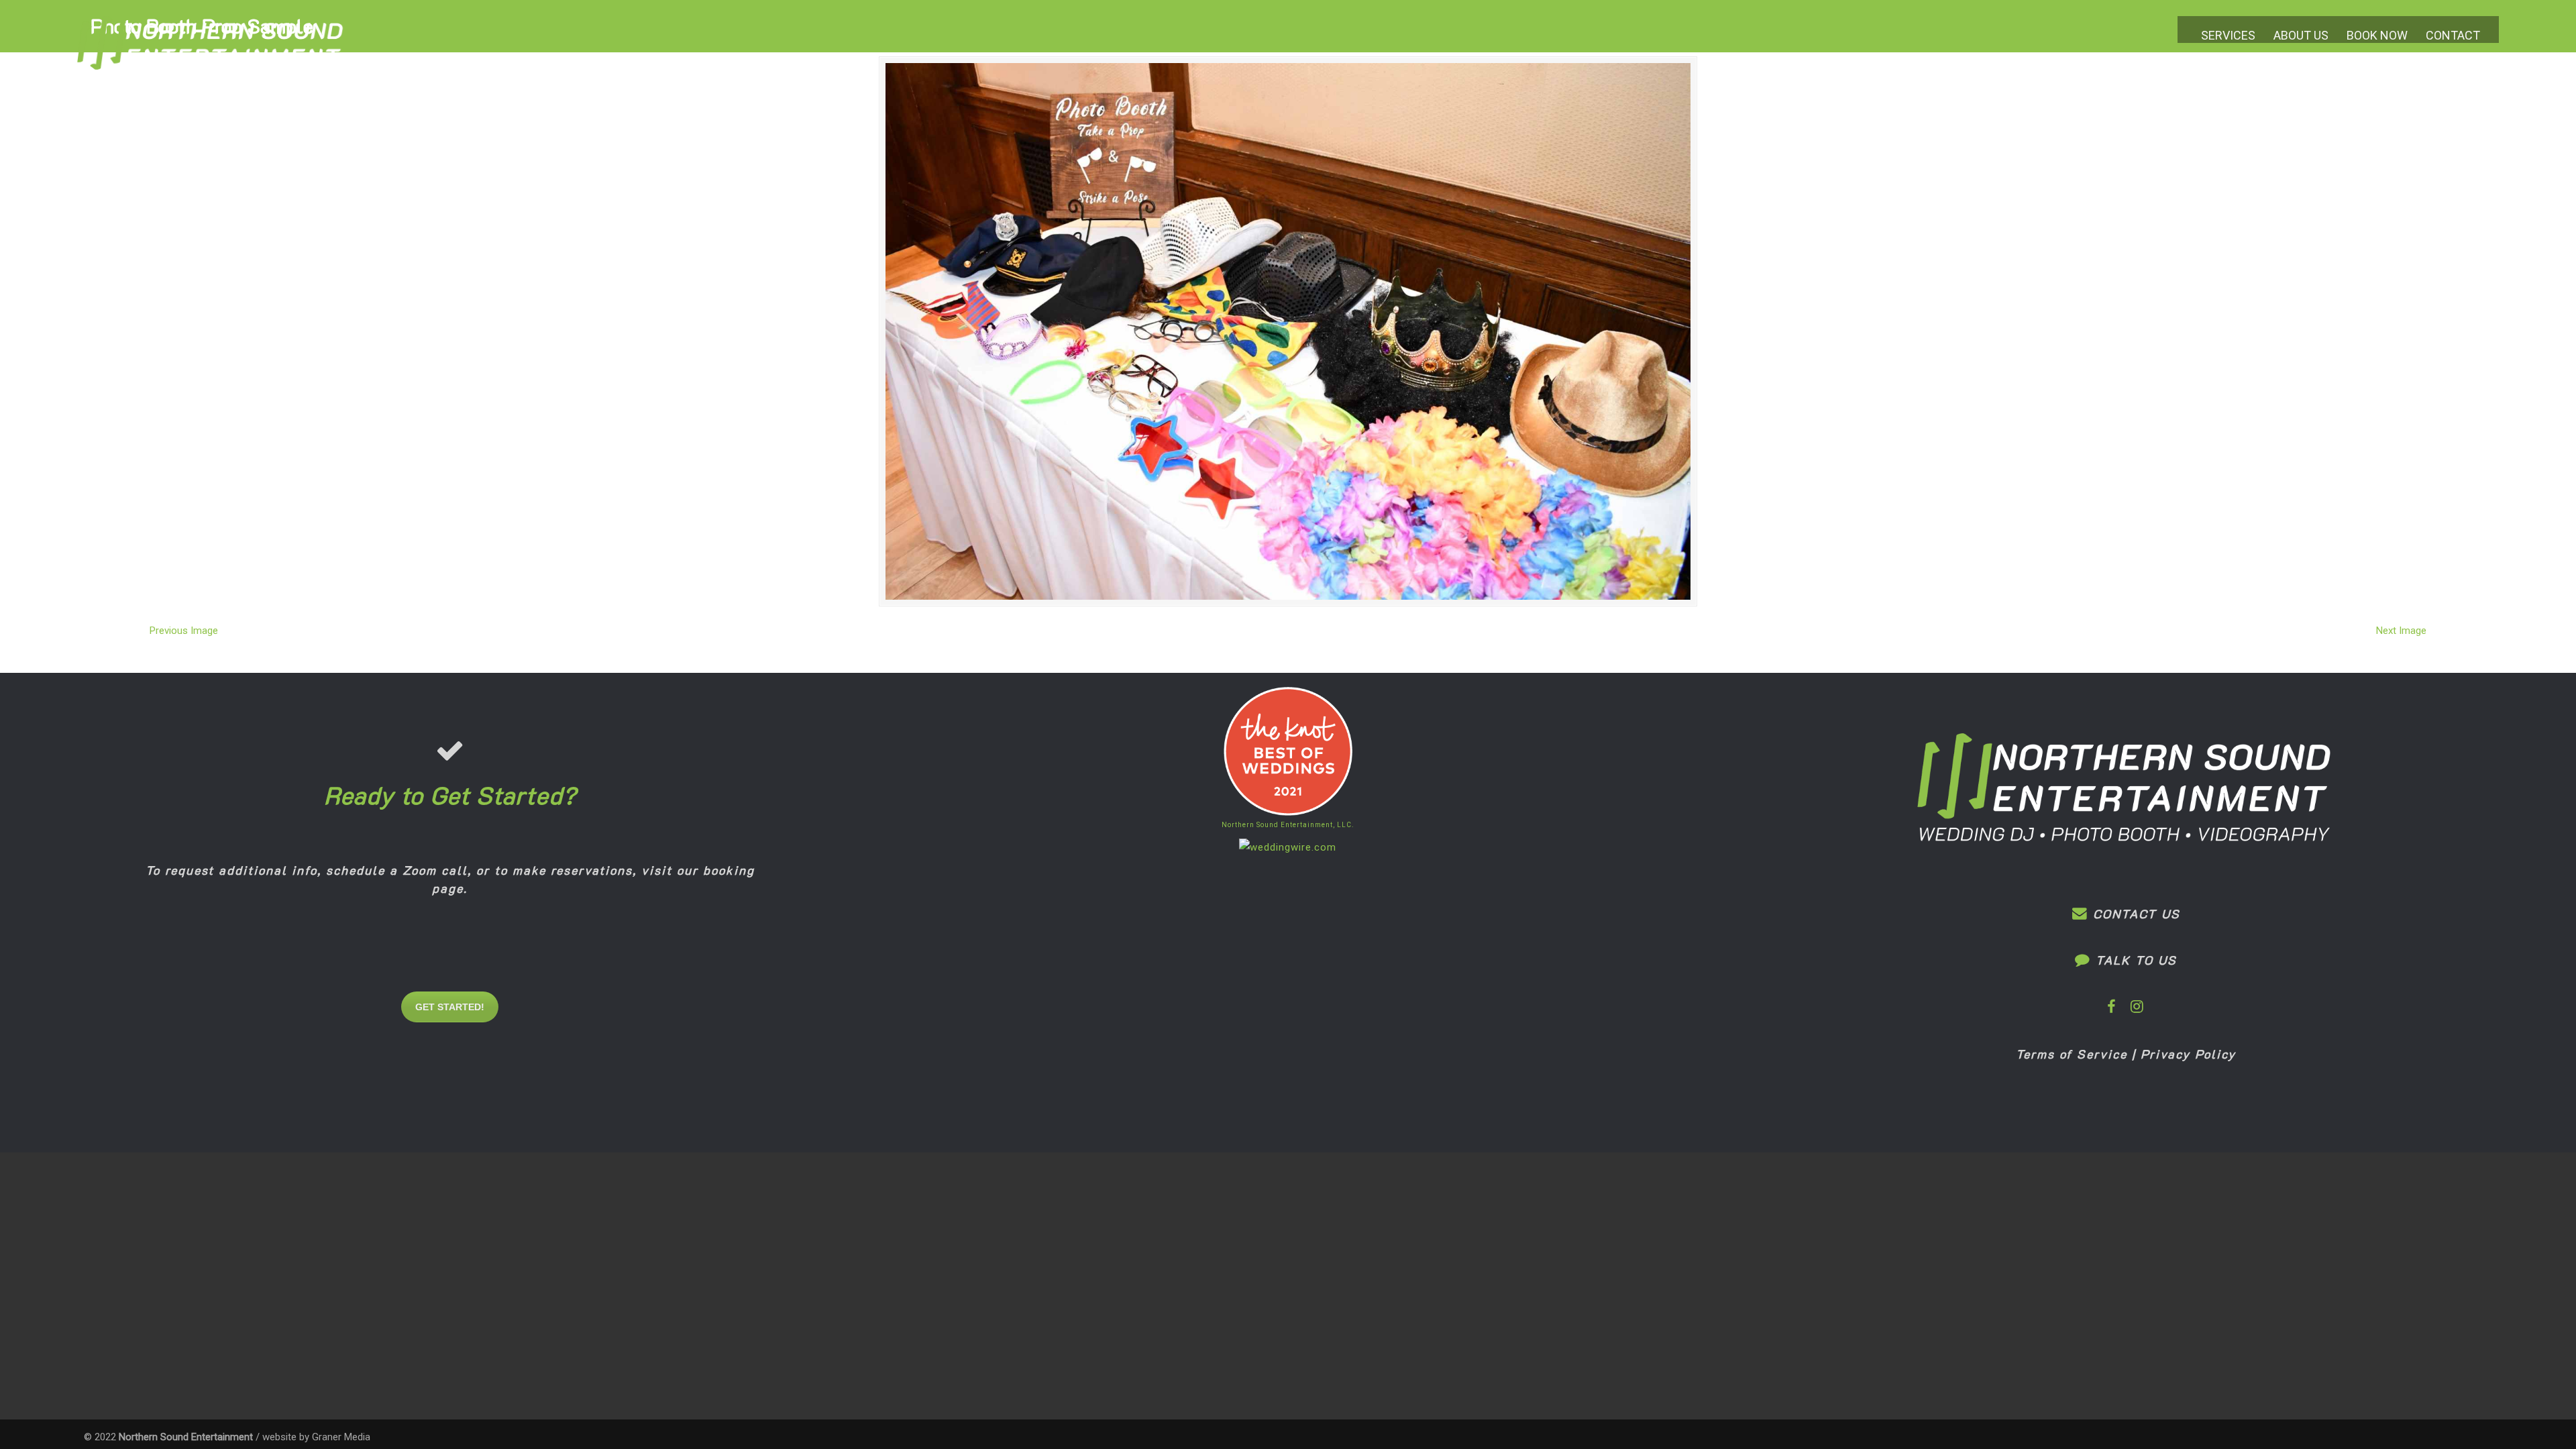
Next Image (2401, 631)
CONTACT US (2134, 914)
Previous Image (184, 631)
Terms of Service (2072, 1054)
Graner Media (341, 1437)
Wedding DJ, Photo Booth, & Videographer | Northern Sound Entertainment (211, 53)
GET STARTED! (450, 1007)
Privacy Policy (2188, 1054)
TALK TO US (2134, 960)
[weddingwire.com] (1288, 847)
